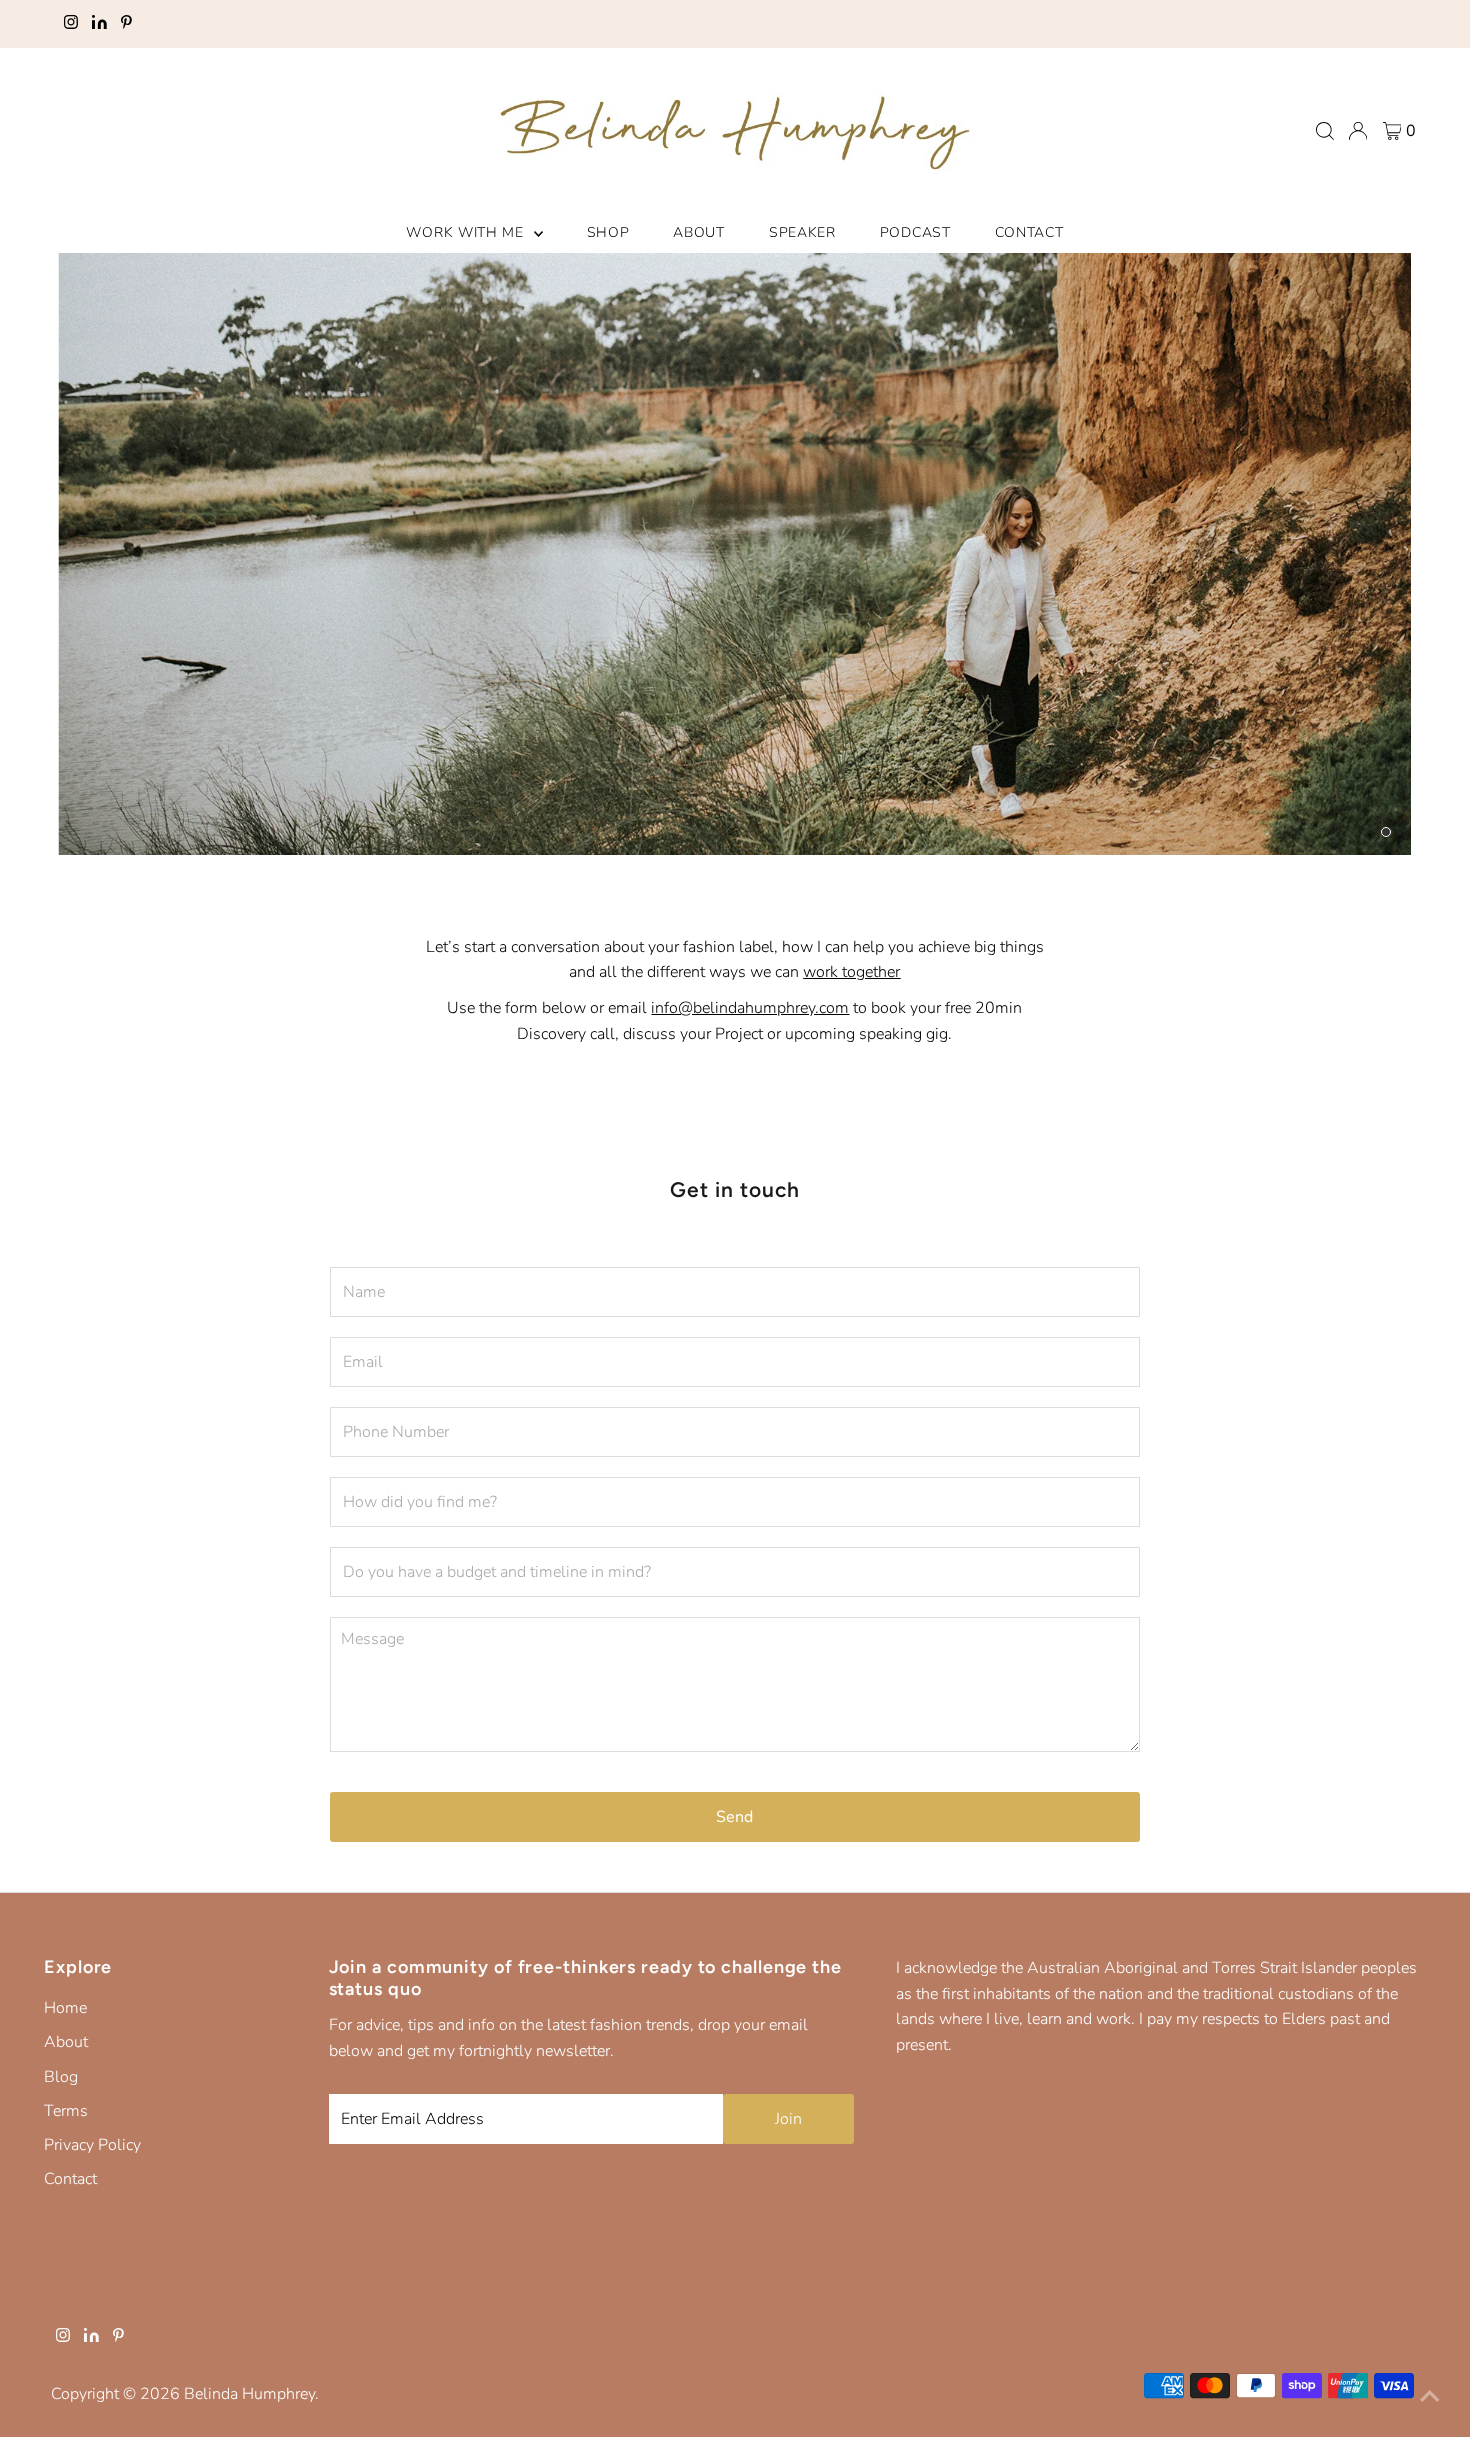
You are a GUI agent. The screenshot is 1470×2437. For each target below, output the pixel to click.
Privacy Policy (92, 2145)
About (66, 2042)
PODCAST (915, 232)
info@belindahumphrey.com (750, 1008)
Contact (70, 2179)
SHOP (608, 232)
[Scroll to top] (1430, 2397)
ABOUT (699, 232)
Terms (66, 2111)
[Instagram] (71, 24)
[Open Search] (1325, 131)
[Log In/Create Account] (1358, 131)
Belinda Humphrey (249, 2394)
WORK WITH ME (467, 232)
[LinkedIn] (99, 24)
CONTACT (1029, 232)
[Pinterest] (126, 24)
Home (65, 2008)
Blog (61, 2077)
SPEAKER (802, 232)
